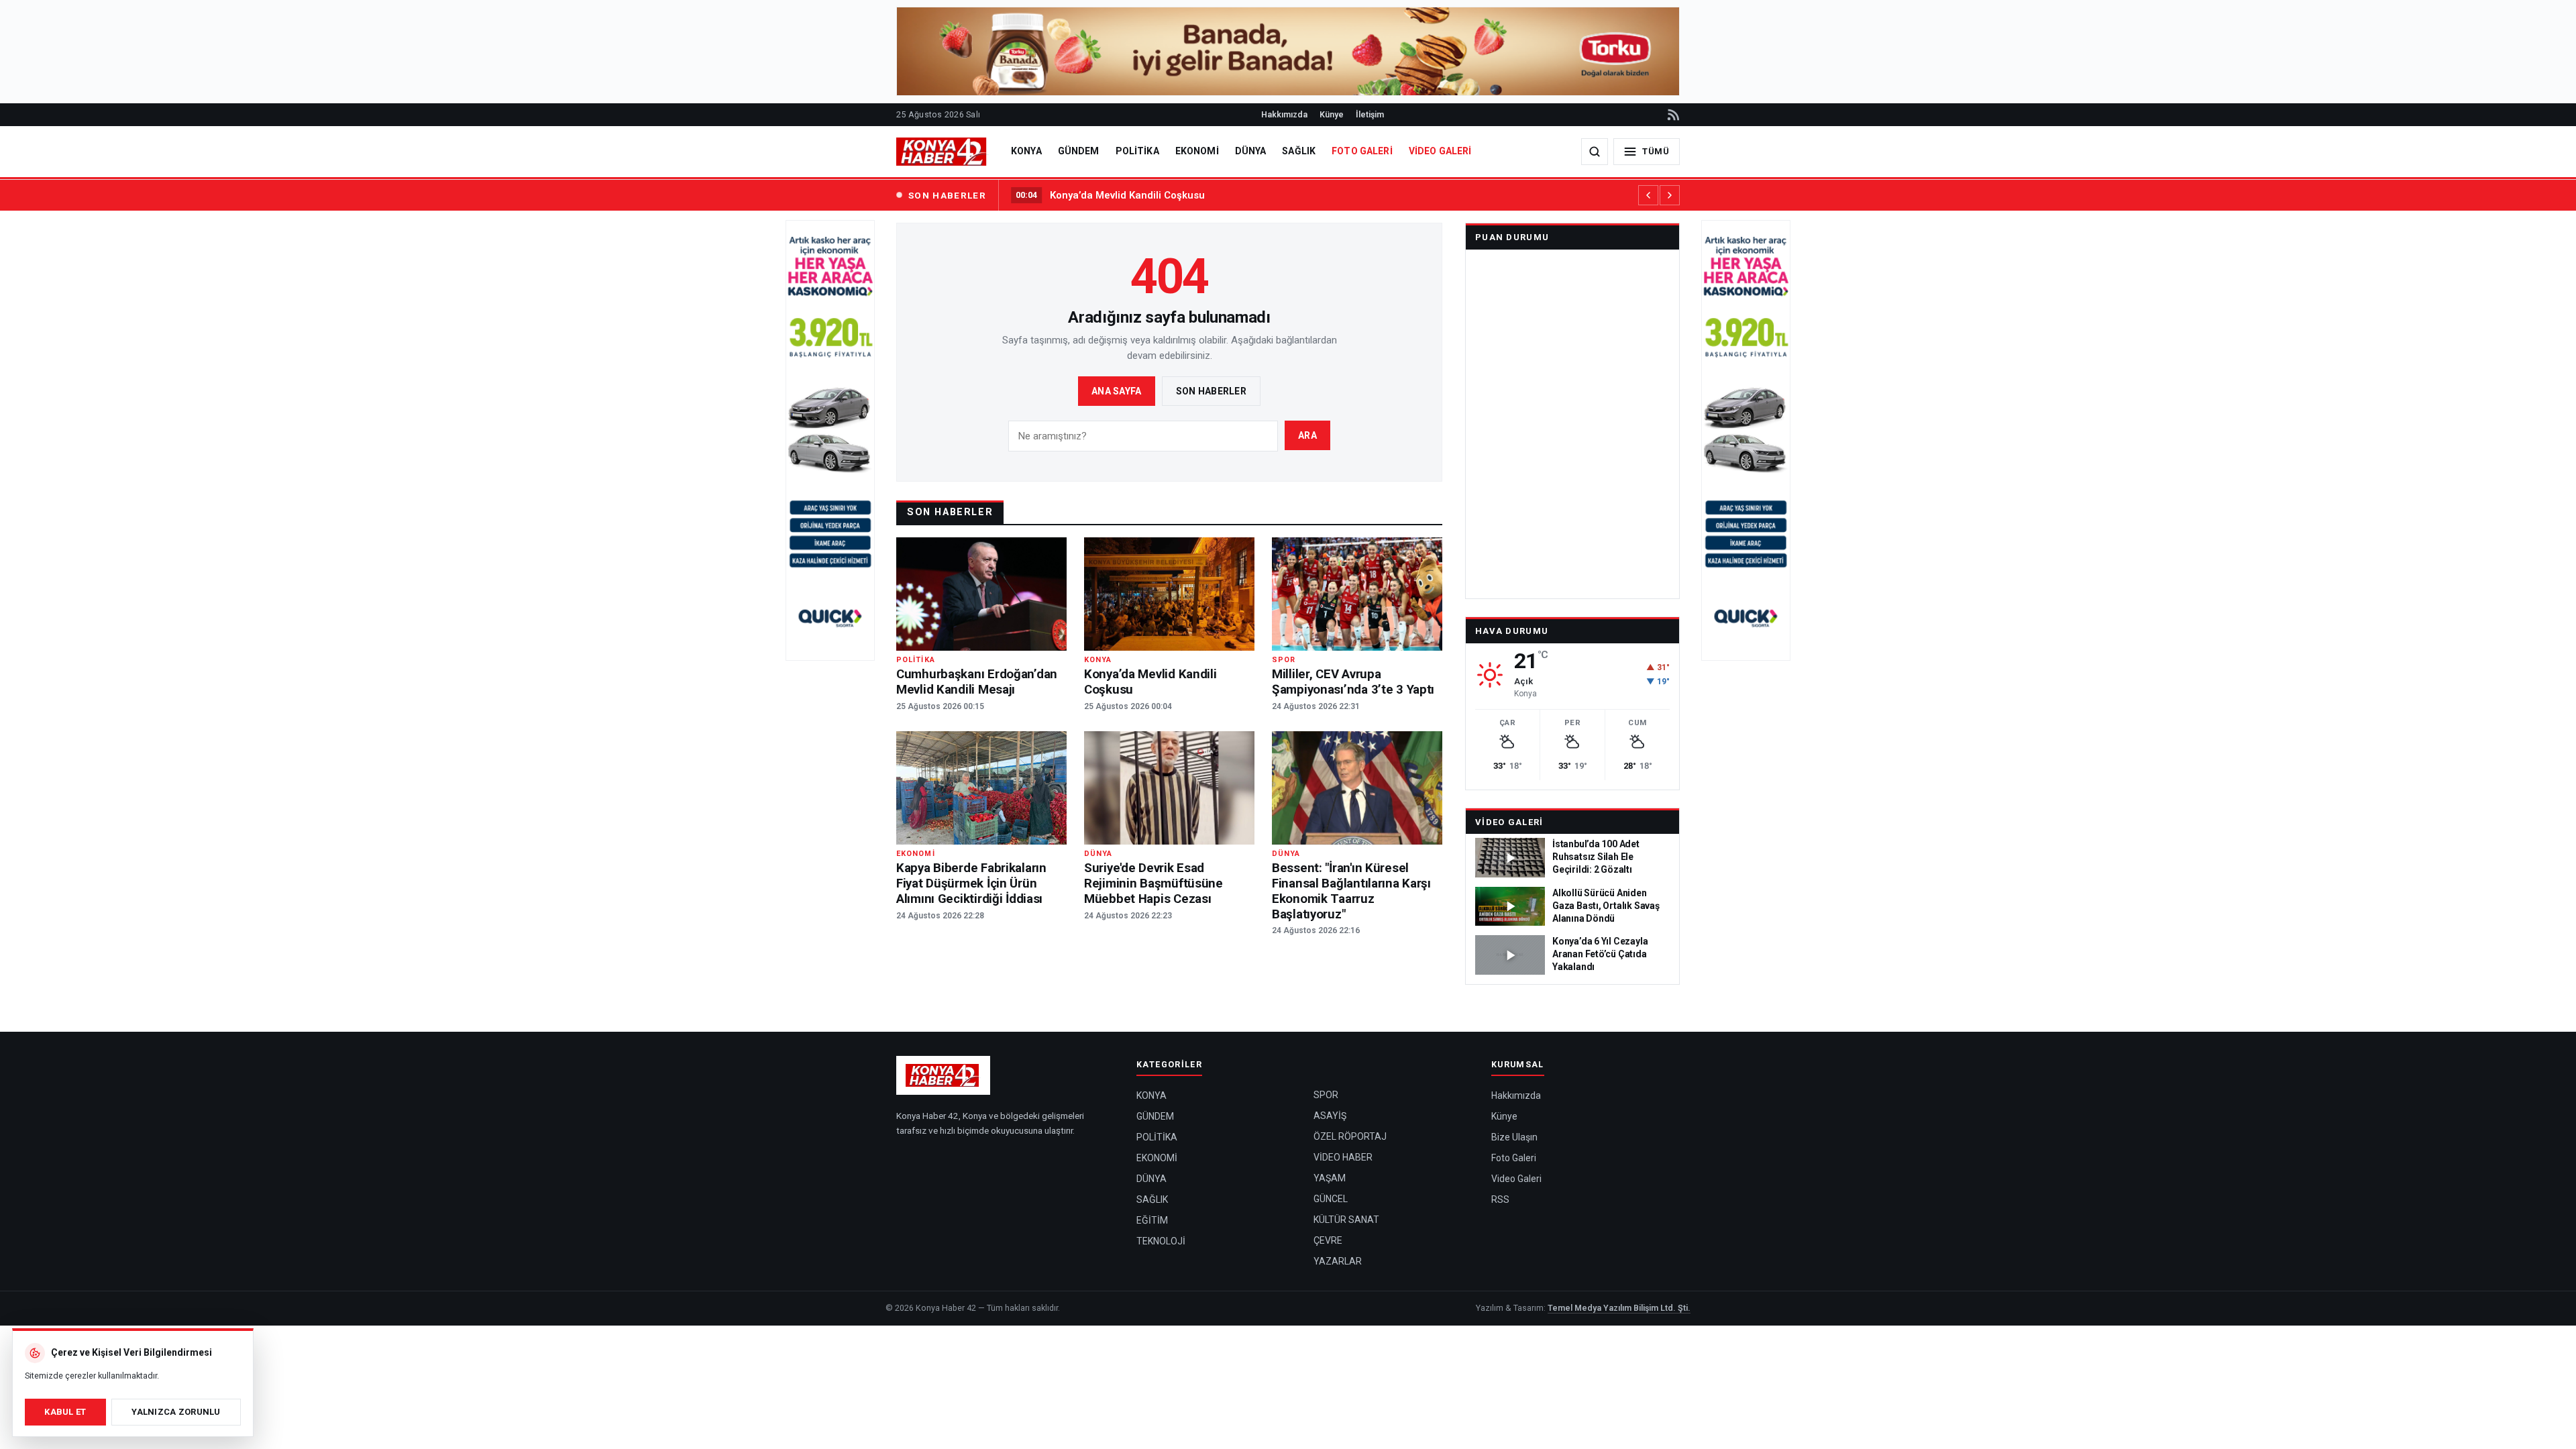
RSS (1500, 1199)
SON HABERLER (947, 195)
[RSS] (1672, 115)
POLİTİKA (1137, 151)
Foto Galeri (1514, 1158)
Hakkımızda (1284, 114)
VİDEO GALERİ (1440, 151)
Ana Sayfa (1117, 391)
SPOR (1326, 1095)
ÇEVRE (1328, 1240)
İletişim (1370, 114)
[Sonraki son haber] (1670, 195)
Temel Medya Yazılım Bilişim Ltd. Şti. (1619, 1308)
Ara (1307, 435)
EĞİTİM (1152, 1220)
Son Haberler (1211, 391)
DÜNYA (1251, 151)
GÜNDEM (1079, 151)
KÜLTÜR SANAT (1346, 1220)
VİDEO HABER (1343, 1157)
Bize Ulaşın (1514, 1137)
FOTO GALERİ (1362, 151)
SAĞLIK (1299, 151)
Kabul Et (65, 1412)
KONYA (1026, 151)
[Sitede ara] (1595, 152)
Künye (1332, 114)
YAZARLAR (1338, 1261)
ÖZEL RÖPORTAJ (1350, 1136)
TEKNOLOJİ (1161, 1241)
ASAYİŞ (1330, 1116)
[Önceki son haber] (1648, 195)
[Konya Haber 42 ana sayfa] (943, 152)
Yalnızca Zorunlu (176, 1412)
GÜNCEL (1331, 1199)
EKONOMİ (1197, 151)
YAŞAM (1330, 1178)
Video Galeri (1509, 822)
